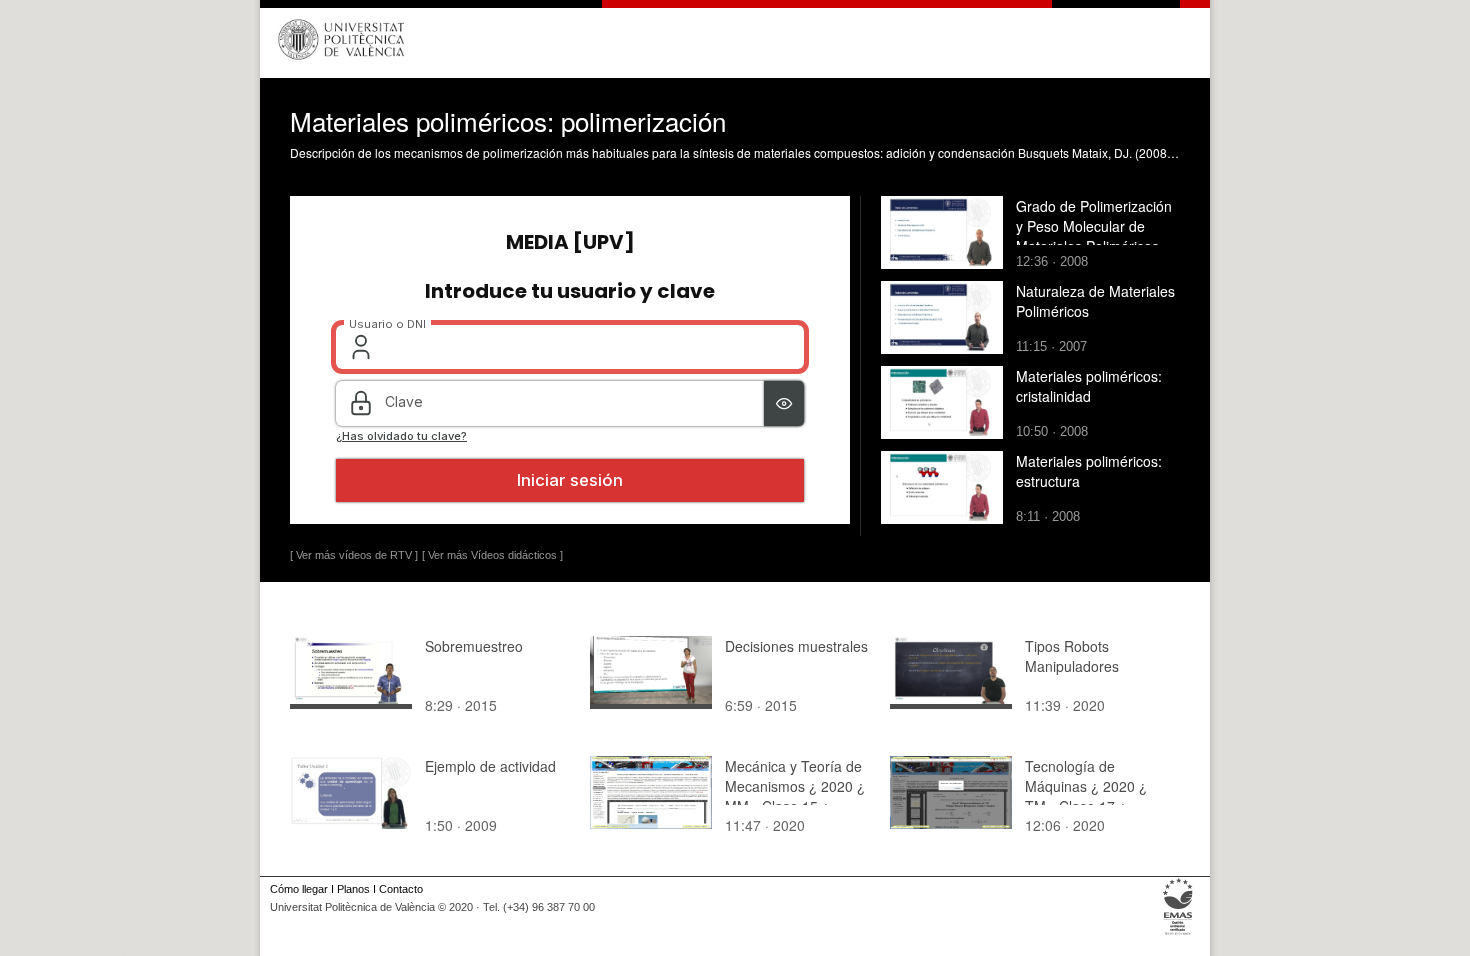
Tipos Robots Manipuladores (1072, 656)
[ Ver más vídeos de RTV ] (354, 555)
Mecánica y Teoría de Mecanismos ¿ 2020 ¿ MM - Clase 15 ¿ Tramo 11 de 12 (795, 796)
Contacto (401, 889)
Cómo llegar (299, 889)
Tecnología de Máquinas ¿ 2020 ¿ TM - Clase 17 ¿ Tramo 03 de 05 (1086, 796)
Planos (353, 889)
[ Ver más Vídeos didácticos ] (492, 555)
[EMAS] (1178, 935)
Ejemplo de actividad (490, 766)
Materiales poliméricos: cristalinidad (1089, 386)
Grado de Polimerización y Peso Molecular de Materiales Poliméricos (1094, 226)
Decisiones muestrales (796, 646)
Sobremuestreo (474, 646)
